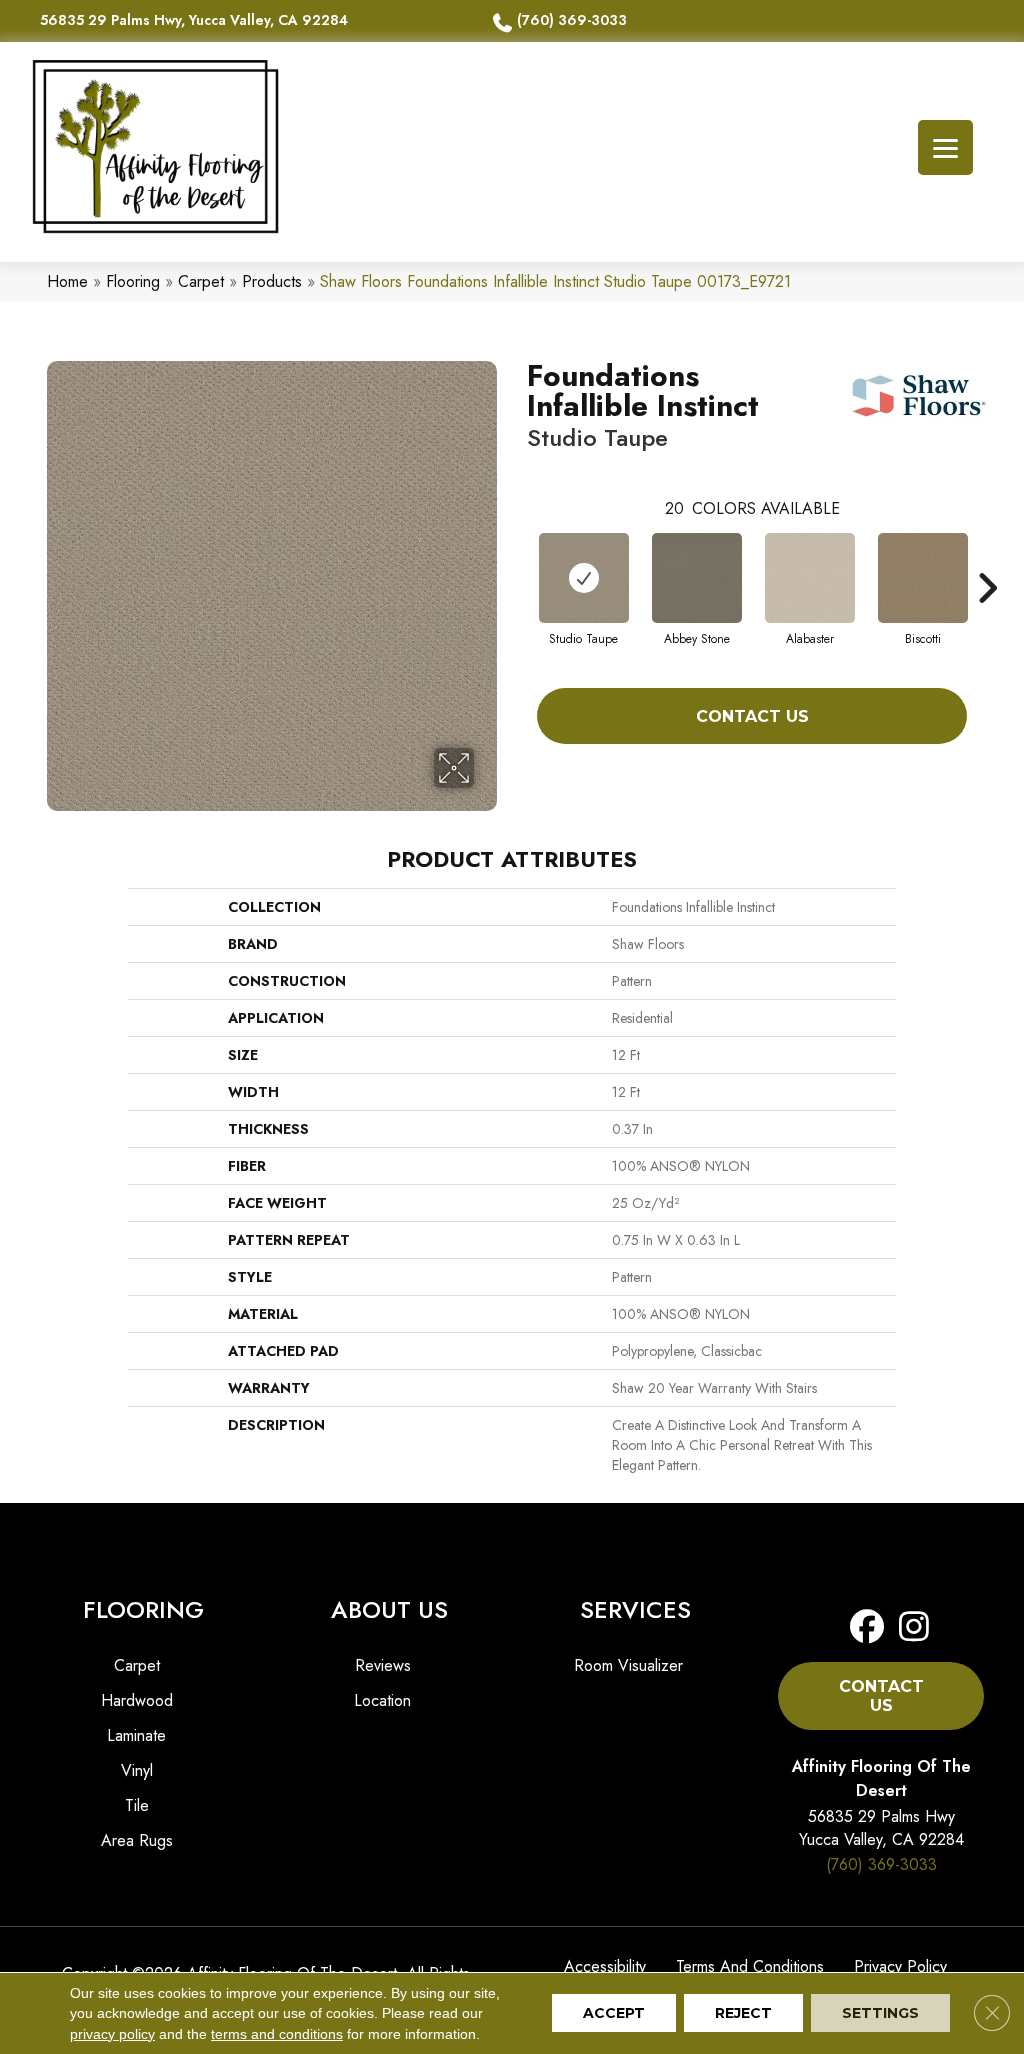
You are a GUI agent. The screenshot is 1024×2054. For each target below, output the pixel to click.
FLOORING (143, 1609)
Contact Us (752, 716)
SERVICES (635, 1609)
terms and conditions (277, 2034)
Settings (880, 2014)
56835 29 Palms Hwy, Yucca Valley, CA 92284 (194, 20)
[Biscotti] (923, 578)
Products (272, 281)
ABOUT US (389, 1609)
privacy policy (112, 2034)
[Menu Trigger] (945, 147)
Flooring (133, 281)
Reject (743, 2014)
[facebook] (867, 1627)
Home (67, 281)
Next (987, 558)
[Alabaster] (810, 578)
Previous (517, 558)
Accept (614, 2014)
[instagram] (908, 1627)
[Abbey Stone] (697, 578)
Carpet (201, 281)
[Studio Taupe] (584, 578)
